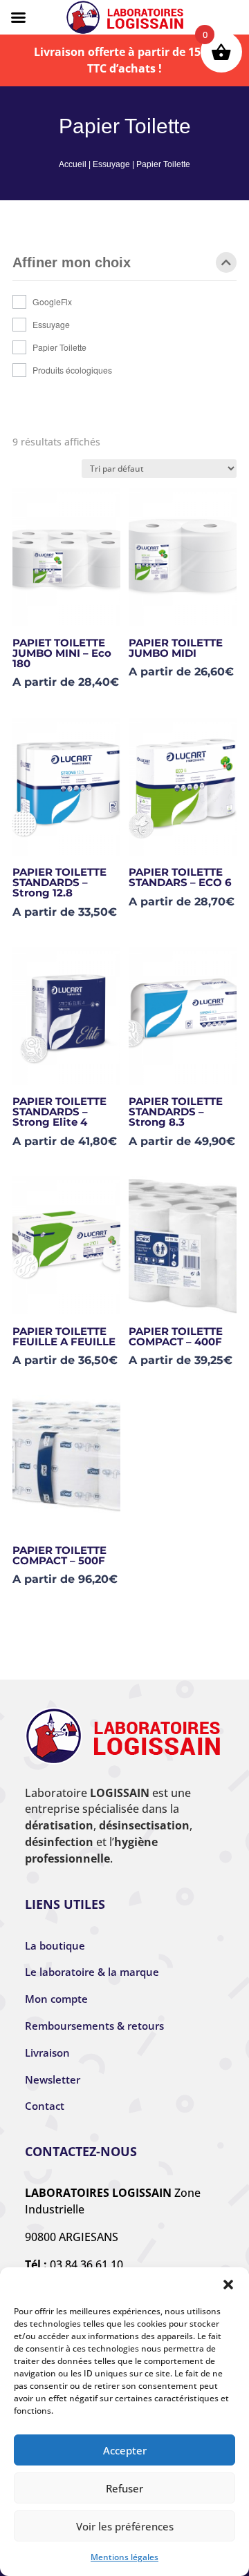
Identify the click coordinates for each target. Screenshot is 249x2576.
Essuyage (111, 164)
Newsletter (53, 2079)
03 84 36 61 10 (86, 2265)
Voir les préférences (125, 2526)
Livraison (47, 2053)
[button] (228, 2285)
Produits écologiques (72, 370)
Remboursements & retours (94, 2026)
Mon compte (56, 1999)
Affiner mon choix (72, 263)
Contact (45, 2106)
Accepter (125, 2450)
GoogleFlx (52, 301)
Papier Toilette (59, 347)
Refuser (124, 2488)
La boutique (55, 1945)
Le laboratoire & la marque (92, 1972)
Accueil (73, 164)
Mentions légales (124, 2557)
